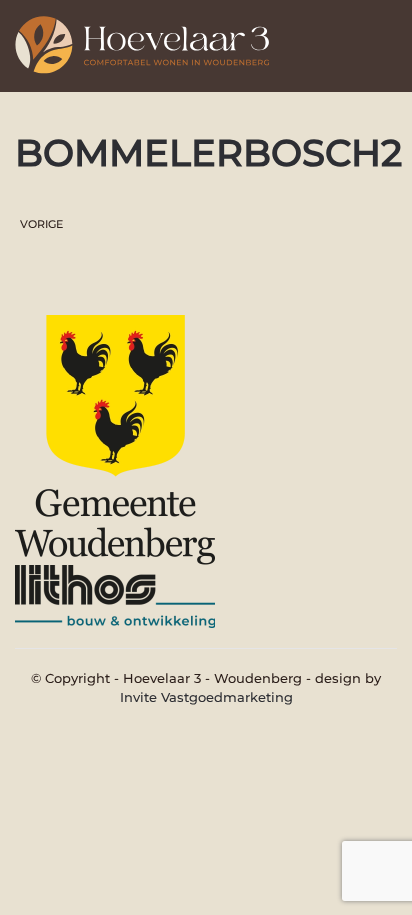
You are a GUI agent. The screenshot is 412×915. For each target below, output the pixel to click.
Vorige (41, 224)
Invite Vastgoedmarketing (206, 697)
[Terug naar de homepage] (150, 40)
